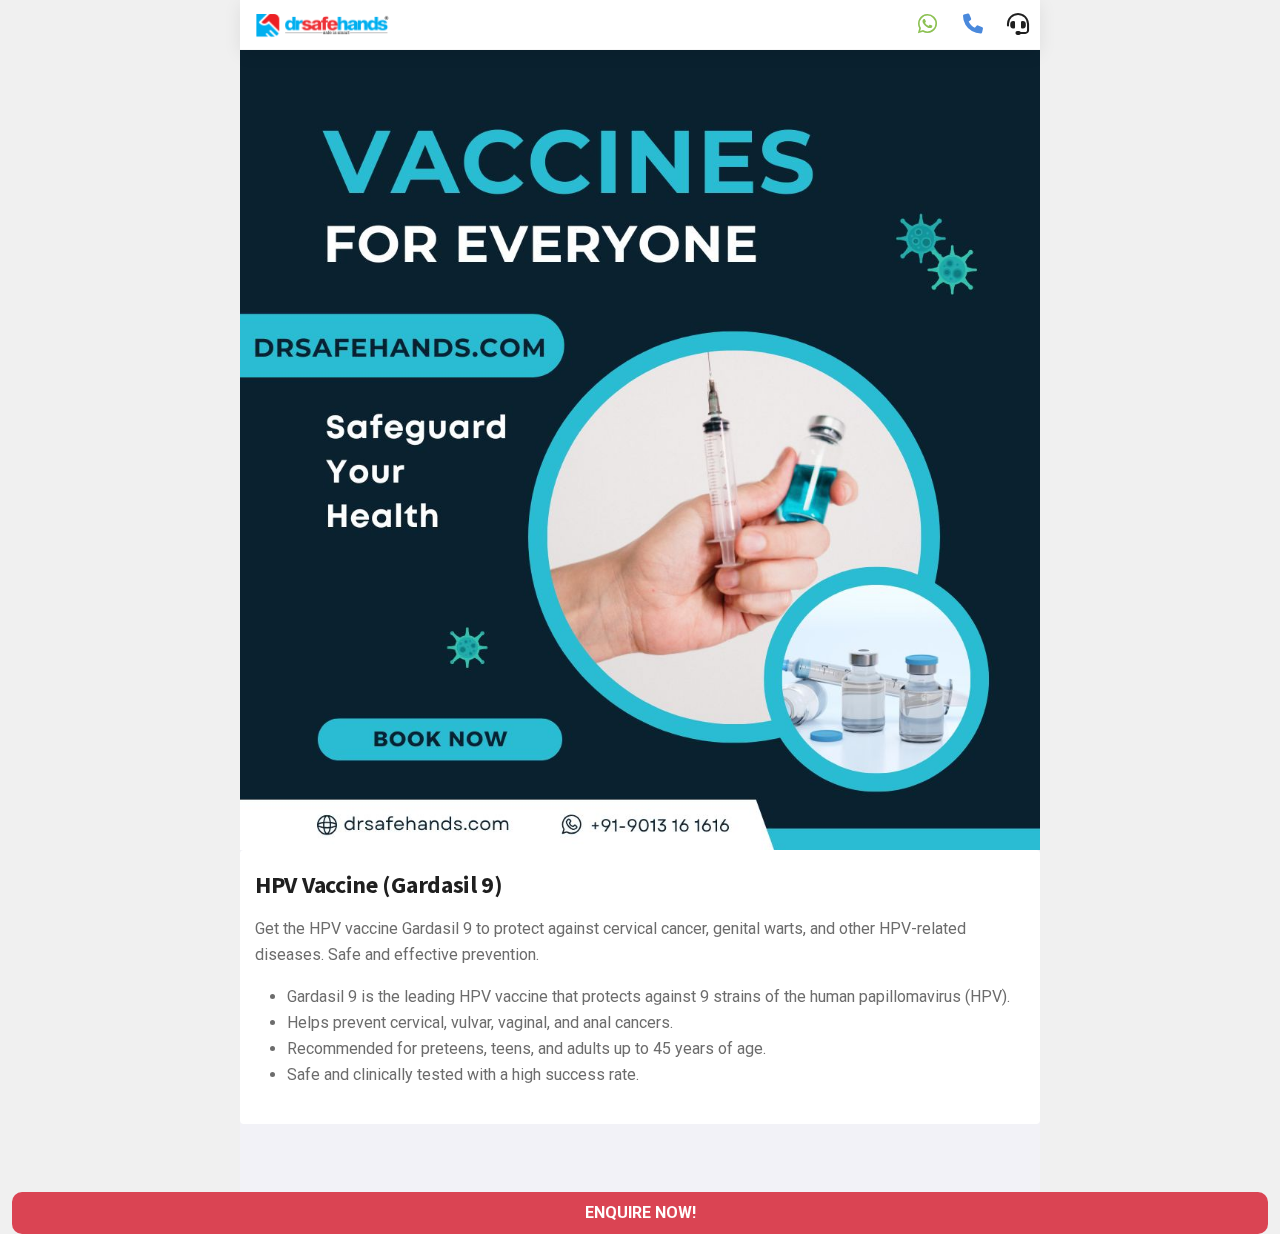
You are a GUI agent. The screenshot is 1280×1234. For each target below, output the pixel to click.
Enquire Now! (640, 1212)
